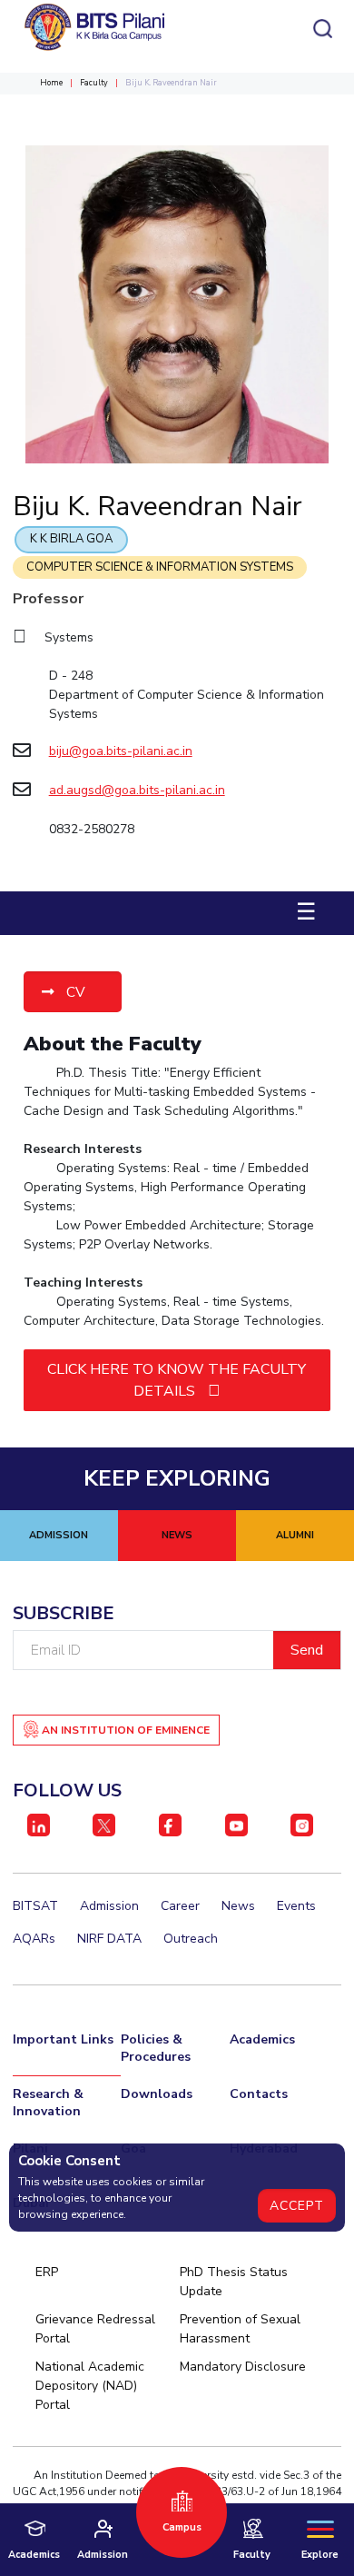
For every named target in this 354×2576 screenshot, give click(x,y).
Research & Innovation (48, 2103)
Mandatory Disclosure (243, 2367)
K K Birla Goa (71, 539)
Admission (109, 1906)
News (238, 1906)
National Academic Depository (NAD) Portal (90, 2386)
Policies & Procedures (156, 2048)
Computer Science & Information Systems (160, 567)
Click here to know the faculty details (177, 1380)
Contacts (259, 2094)
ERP (47, 2272)
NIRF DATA (109, 1939)
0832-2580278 (92, 829)
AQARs (34, 1939)
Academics (262, 2039)
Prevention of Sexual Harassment (240, 2329)
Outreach (191, 1939)
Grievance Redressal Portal (95, 2329)
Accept (297, 2206)
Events (296, 1906)
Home (51, 83)
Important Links (63, 2039)
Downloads (157, 2094)
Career (180, 1906)
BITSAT (35, 1906)
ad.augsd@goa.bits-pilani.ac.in (137, 790)
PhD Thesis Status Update (234, 2282)
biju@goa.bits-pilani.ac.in (121, 751)
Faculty (94, 83)
